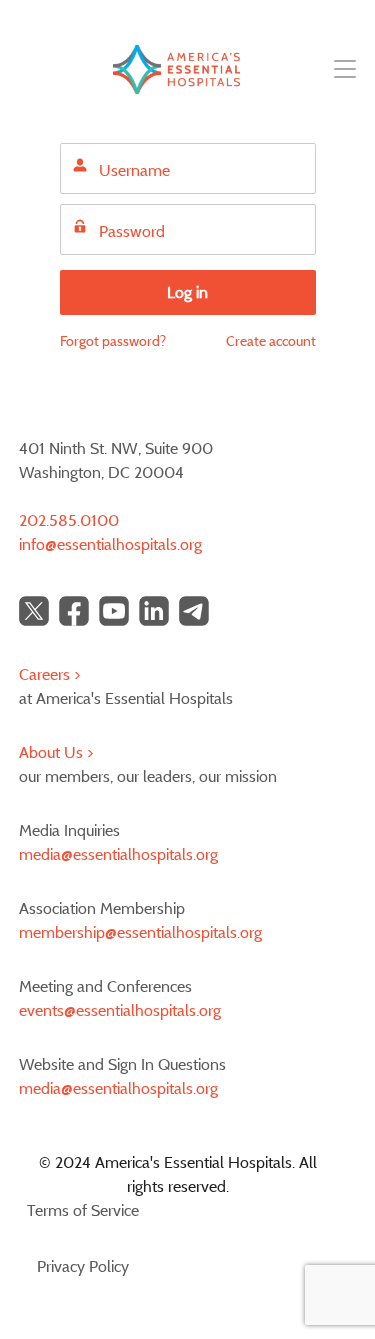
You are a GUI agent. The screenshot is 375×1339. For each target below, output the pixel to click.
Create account (271, 340)
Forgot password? (113, 340)
